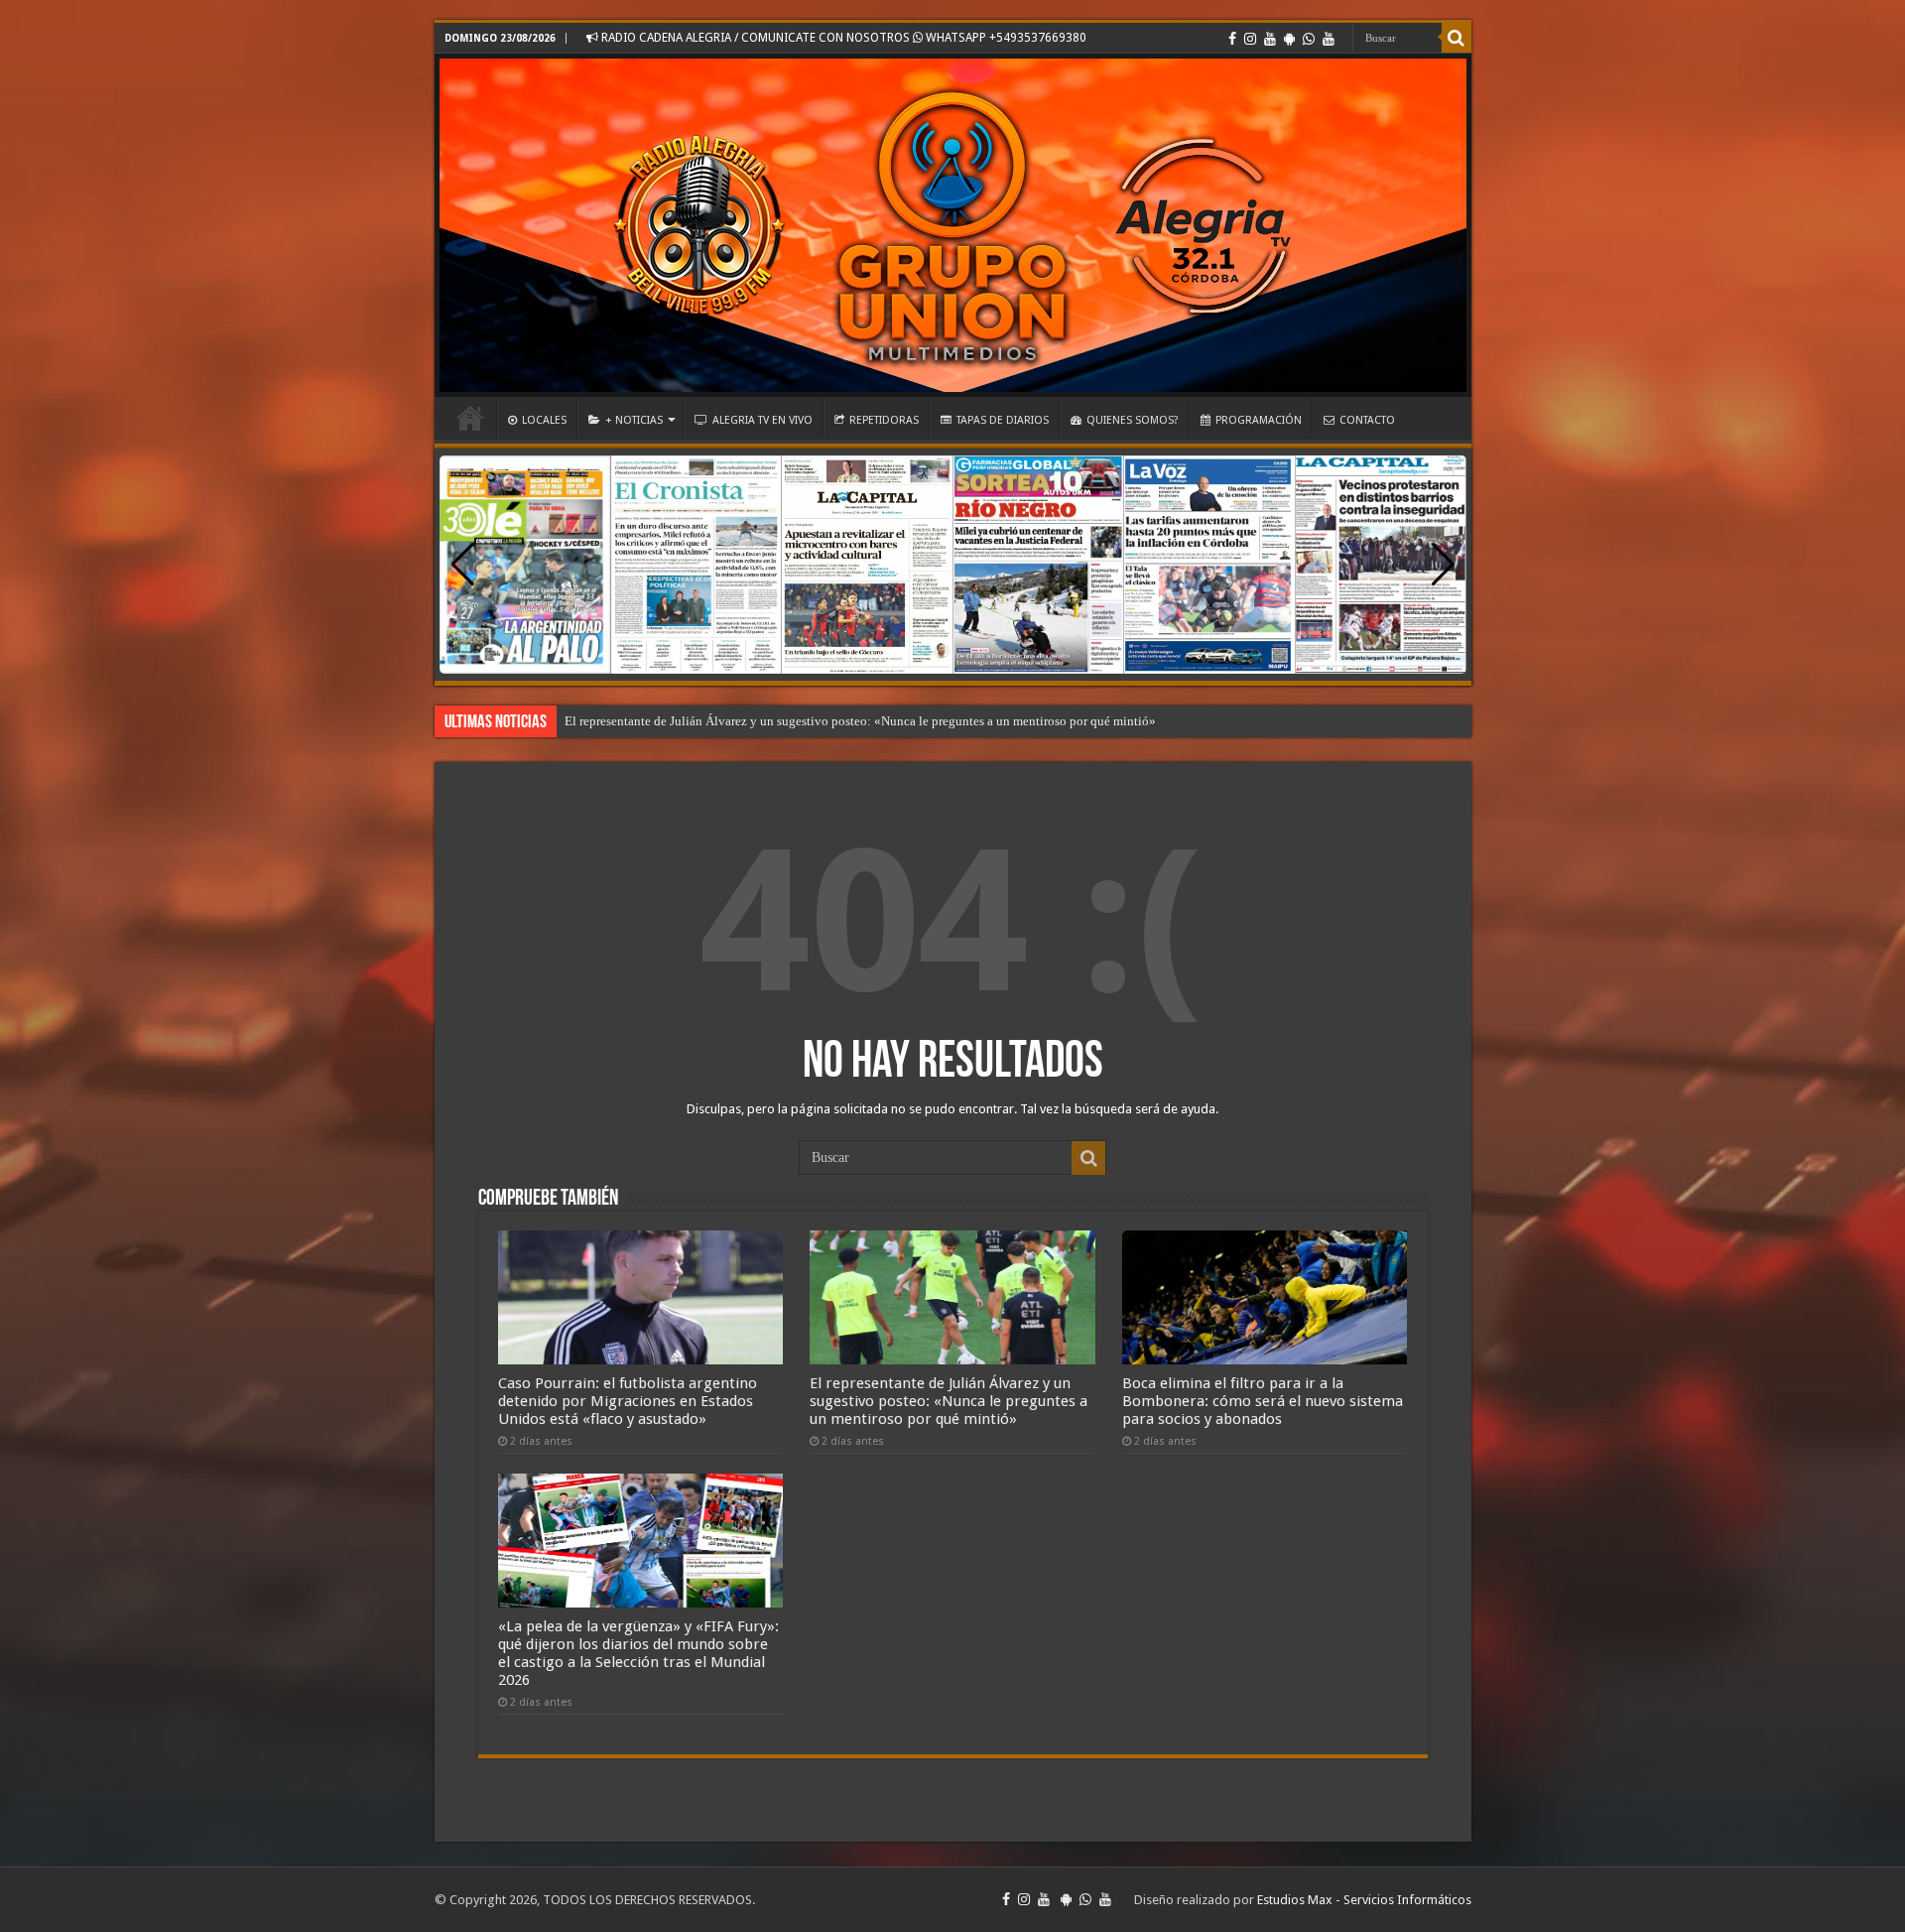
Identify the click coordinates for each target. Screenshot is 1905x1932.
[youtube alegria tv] (1329, 39)
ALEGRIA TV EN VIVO (762, 420)
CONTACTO (1367, 420)
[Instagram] (1250, 39)
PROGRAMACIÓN (1259, 420)
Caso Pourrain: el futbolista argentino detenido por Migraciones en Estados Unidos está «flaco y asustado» (628, 1401)
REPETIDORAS (884, 420)
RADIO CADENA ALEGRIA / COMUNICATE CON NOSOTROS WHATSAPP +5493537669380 (842, 38)
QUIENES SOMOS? (1133, 420)
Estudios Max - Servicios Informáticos (1364, 1900)
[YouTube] (1270, 39)
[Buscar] (1457, 38)
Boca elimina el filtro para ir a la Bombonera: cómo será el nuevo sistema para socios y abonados (824, 721)
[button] (1443, 565)
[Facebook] (1232, 39)
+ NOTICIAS (634, 420)
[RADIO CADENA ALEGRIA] (953, 225)
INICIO (470, 418)
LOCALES (544, 420)
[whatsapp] (1309, 39)
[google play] (1289, 39)
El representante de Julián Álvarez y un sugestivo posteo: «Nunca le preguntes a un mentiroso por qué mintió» (949, 1401)
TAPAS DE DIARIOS (1003, 420)
